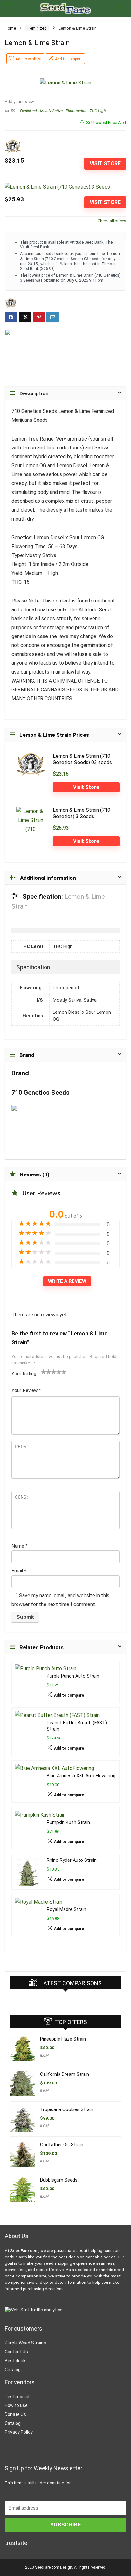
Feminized (37, 28)
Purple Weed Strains (25, 2343)
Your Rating (24, 1374)
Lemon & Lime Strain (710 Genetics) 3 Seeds (82, 813)
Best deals (16, 2361)
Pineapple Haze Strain (63, 2039)
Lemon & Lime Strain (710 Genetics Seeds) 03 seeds (82, 759)
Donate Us (15, 2414)
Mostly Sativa (51, 111)
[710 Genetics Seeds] (29, 353)
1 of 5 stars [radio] (44, 1372)
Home (10, 28)
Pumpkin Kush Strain (68, 1823)
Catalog (13, 2370)
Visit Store (105, 163)
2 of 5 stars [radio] (46, 1372)
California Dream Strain (65, 2074)
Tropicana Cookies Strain (67, 2109)
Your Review (26, 1390)
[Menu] (8, 8)
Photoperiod (76, 111)
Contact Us (16, 2352)
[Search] (121, 8)
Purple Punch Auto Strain (73, 1676)
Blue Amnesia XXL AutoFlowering (81, 1776)
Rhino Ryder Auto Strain (72, 1860)
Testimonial (17, 2397)
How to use (16, 2405)
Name (20, 1546)
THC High (98, 111)
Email (19, 1571)
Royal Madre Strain (66, 1910)
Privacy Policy (19, 2432)
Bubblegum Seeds (59, 2180)
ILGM (44, 2055)
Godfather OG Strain (62, 2145)
